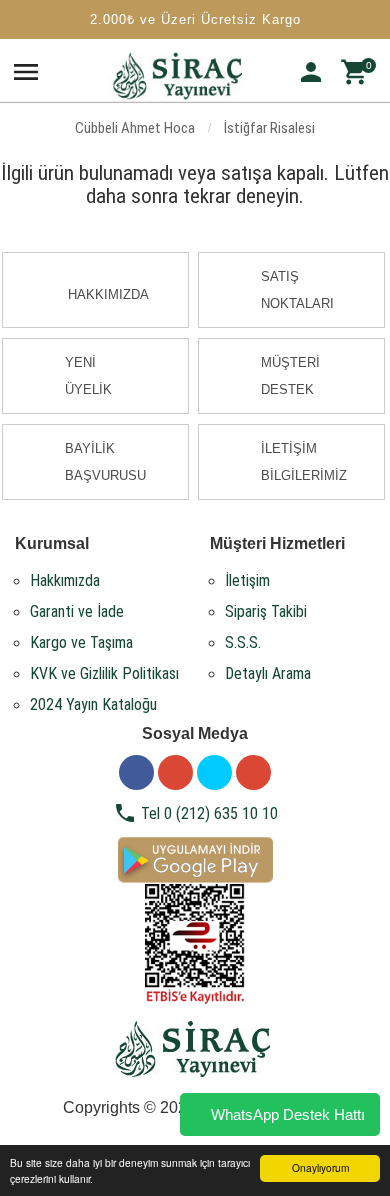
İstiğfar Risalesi (269, 128)
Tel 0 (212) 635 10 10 (195, 813)
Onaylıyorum (320, 1167)
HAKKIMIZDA (108, 294)
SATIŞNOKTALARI (297, 290)
